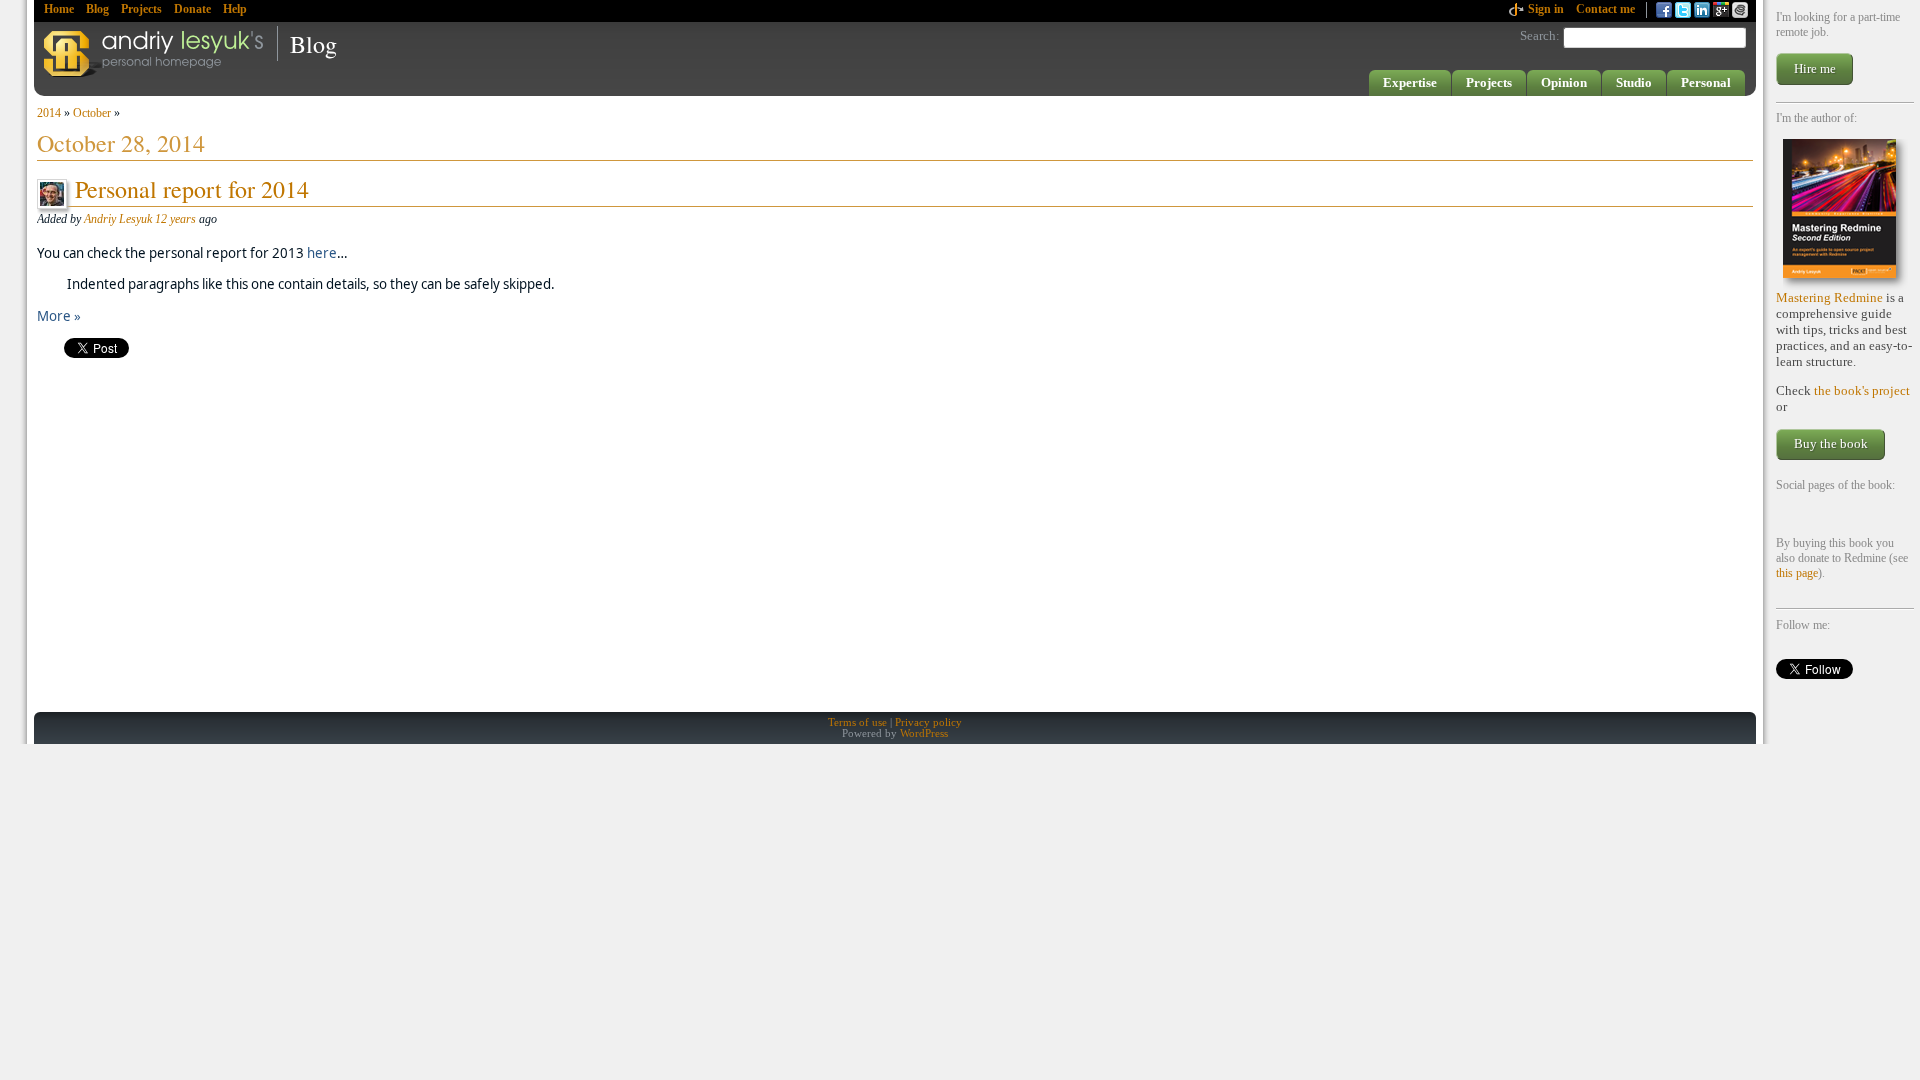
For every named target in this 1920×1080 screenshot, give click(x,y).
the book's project (1862, 390)
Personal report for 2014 (192, 189)
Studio (1634, 82)
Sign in (1546, 9)
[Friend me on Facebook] (1664, 10)
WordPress (924, 733)
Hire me (1815, 68)
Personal (1706, 82)
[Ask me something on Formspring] (1721, 10)
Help (235, 9)
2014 (49, 113)
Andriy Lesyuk (118, 219)
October (92, 113)
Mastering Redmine (1829, 297)
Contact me (1605, 9)
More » (59, 316)
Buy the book (1831, 443)
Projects (141, 9)
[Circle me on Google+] (1740, 10)
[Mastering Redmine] (1845, 214)
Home (59, 9)
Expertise (1410, 82)
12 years (175, 219)
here (322, 253)
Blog (97, 9)
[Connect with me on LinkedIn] (1702, 10)
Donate (192, 9)
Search (1538, 35)
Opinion (1564, 82)
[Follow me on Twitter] (1683, 10)
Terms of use (857, 722)
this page (1797, 573)
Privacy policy (928, 722)
